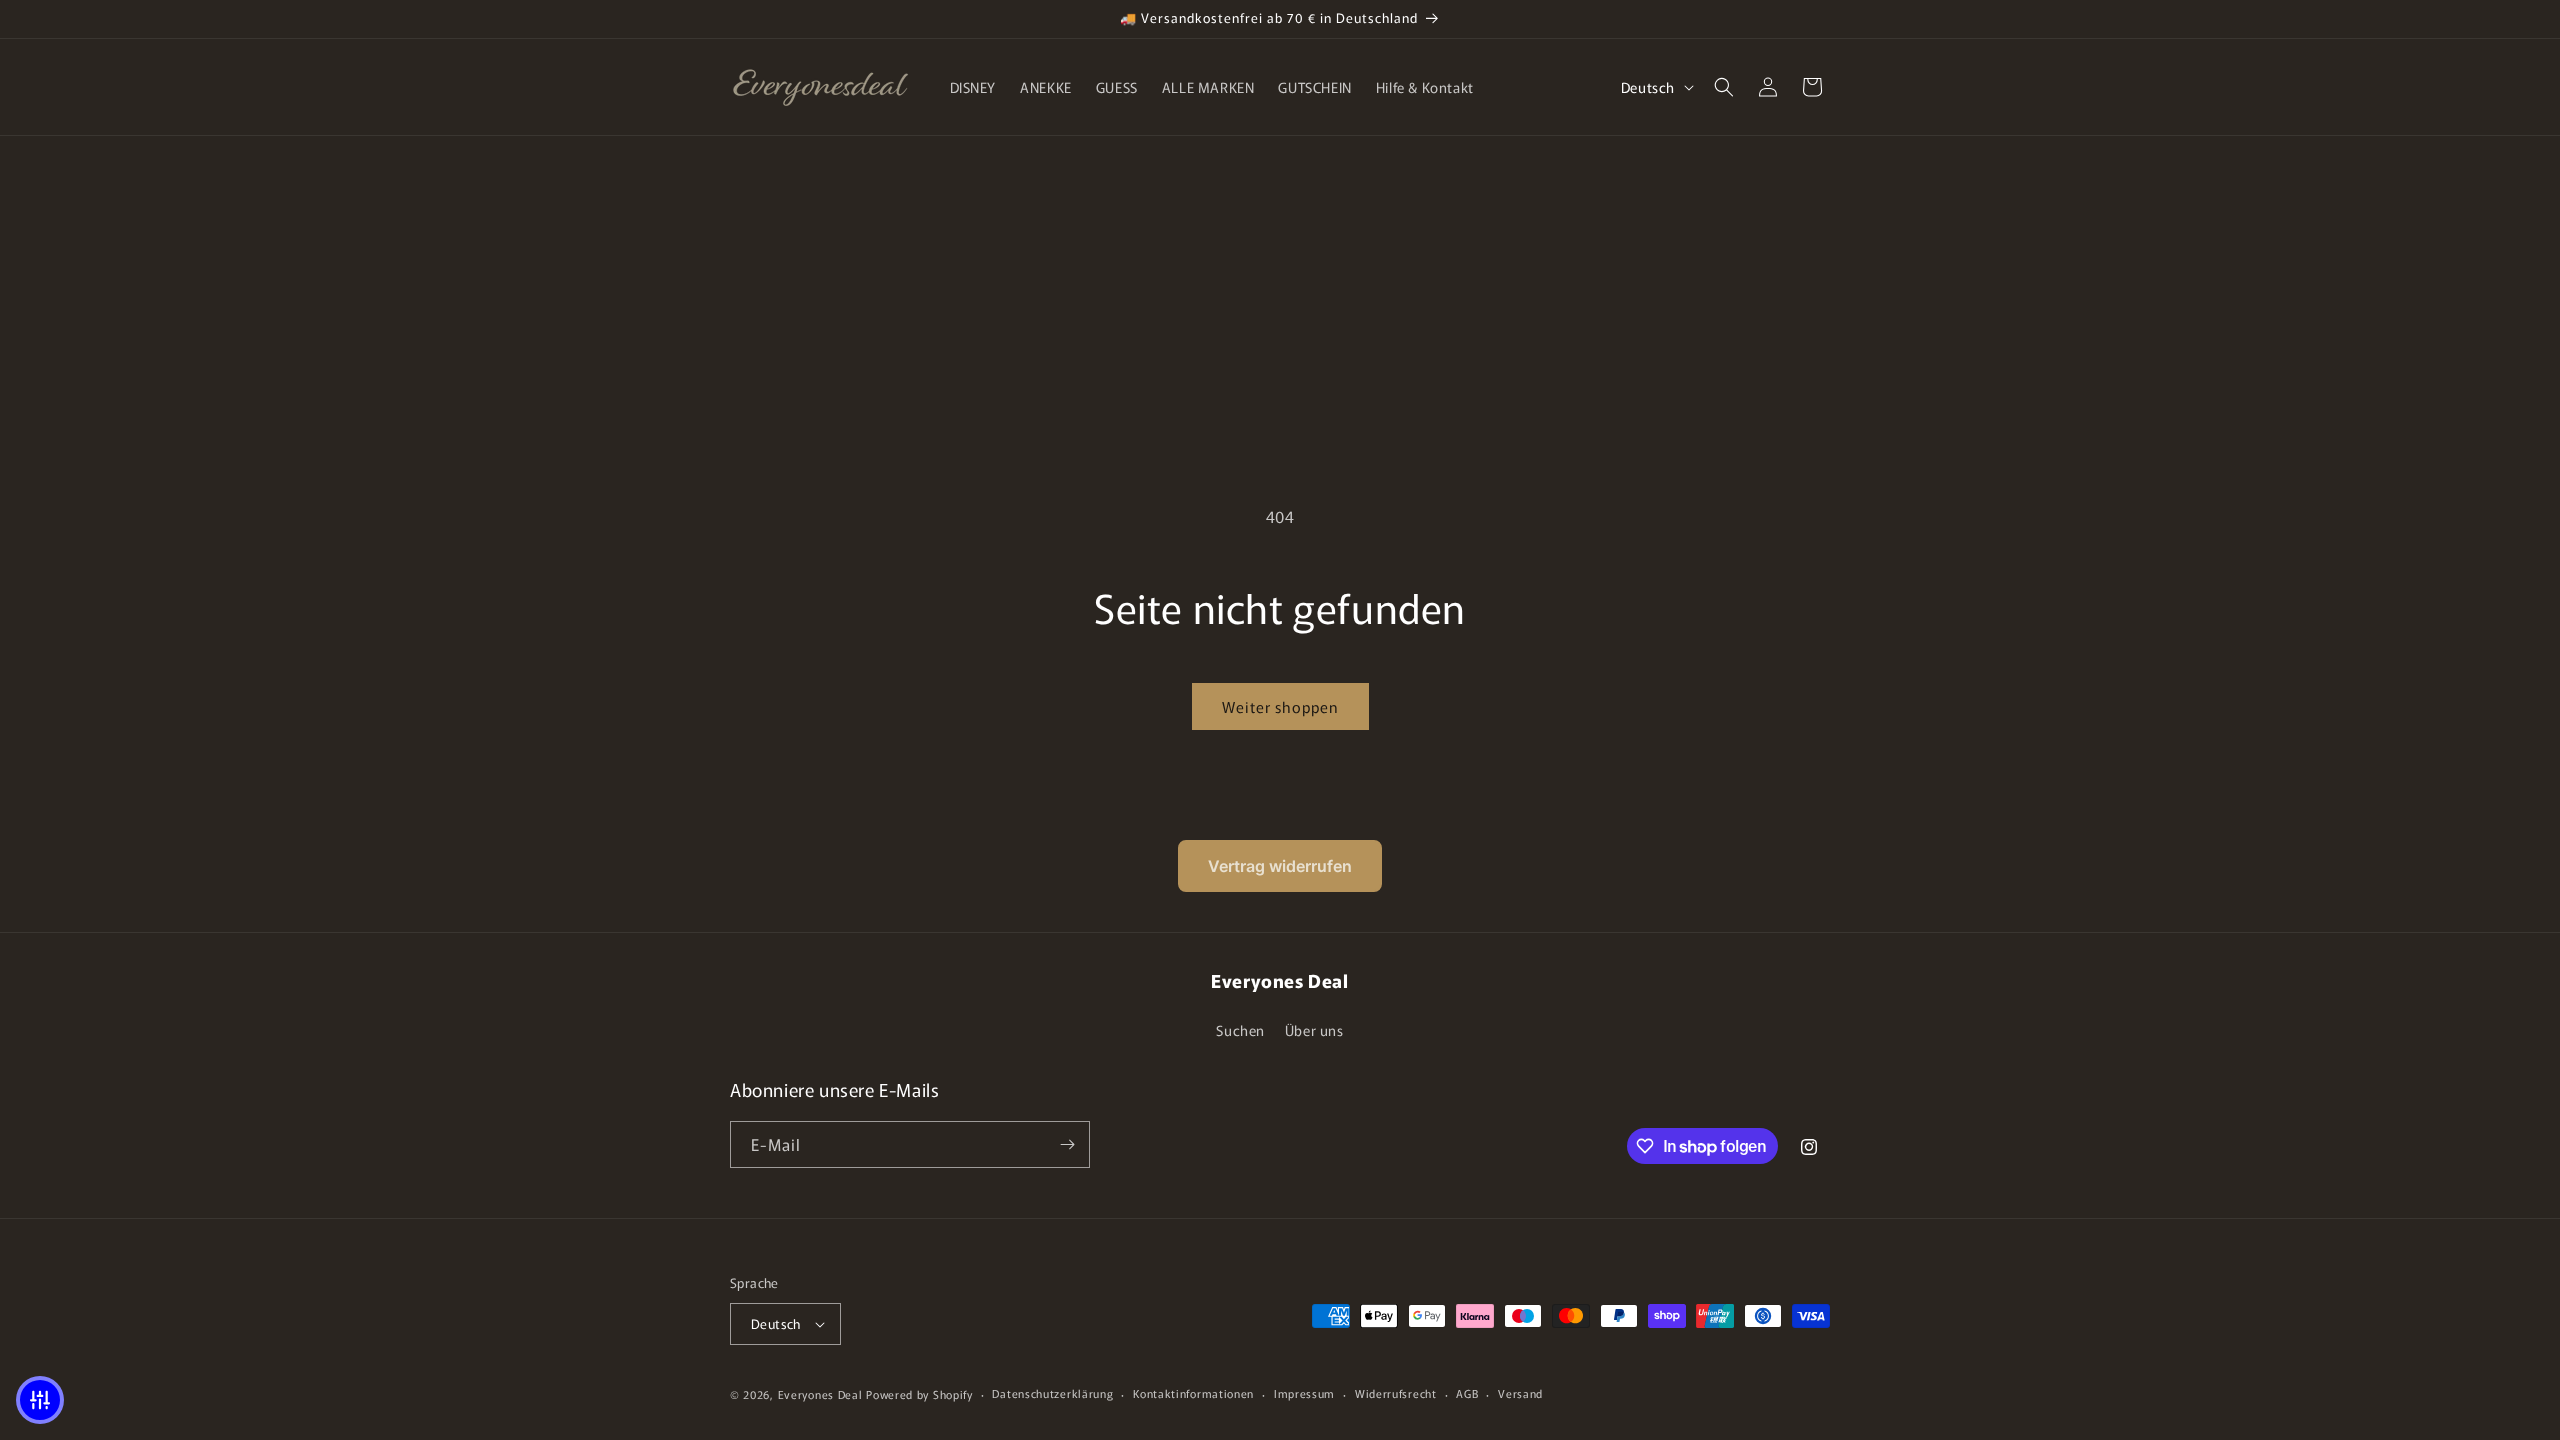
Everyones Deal (820, 1394)
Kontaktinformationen (1193, 1393)
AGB (1467, 1393)
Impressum (1304, 1393)
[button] (1724, 87)
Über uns (1314, 1030)
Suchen (1240, 1030)
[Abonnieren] (1067, 1144)
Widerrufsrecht (1396, 1393)
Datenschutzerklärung (1052, 1393)
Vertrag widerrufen (1280, 866)
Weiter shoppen (1280, 706)
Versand (1520, 1393)
